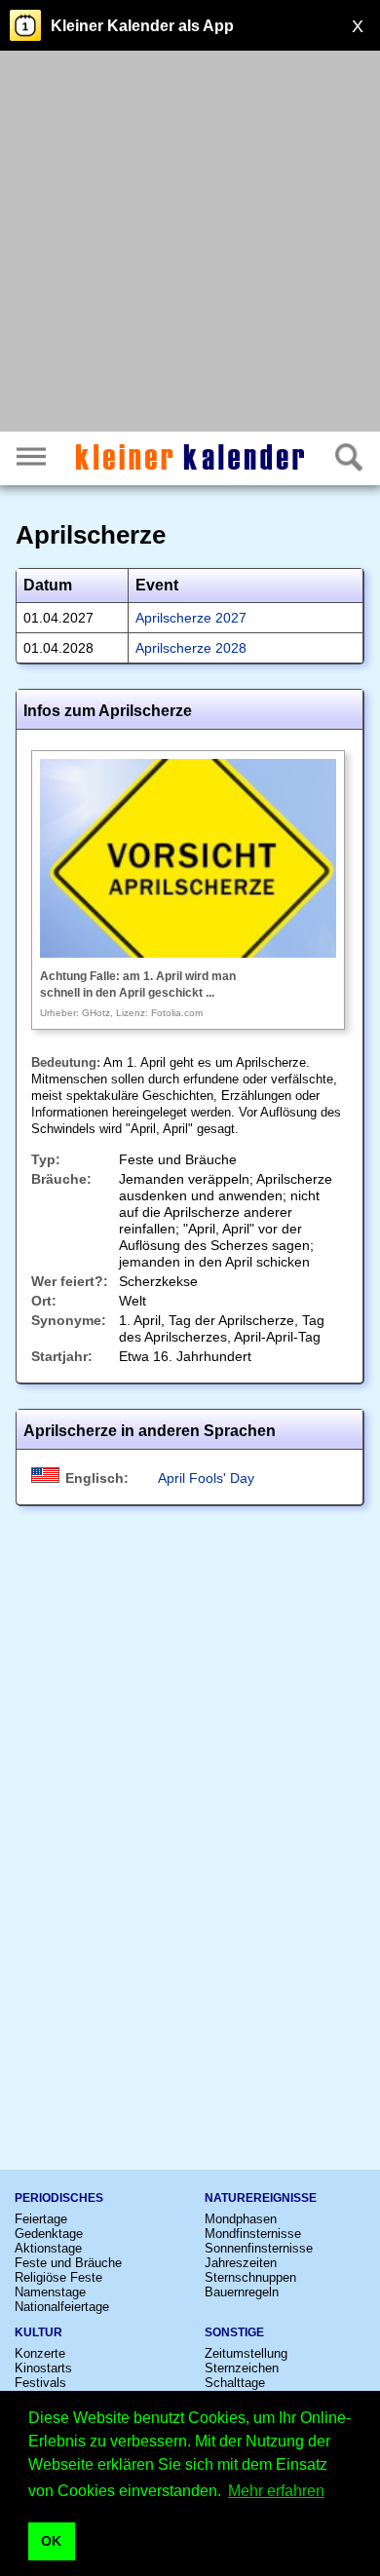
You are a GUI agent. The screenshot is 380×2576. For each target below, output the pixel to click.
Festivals (40, 2383)
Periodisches (59, 2198)
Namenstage (50, 2292)
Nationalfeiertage (62, 2307)
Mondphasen (241, 2219)
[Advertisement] (190, 244)
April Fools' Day (206, 1478)
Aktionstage (48, 2248)
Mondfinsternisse (253, 2234)
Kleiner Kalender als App (142, 26)
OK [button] (51, 2541)
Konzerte (40, 2353)
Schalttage (235, 2383)
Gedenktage (49, 2234)
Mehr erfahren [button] (276, 2491)
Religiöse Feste (58, 2277)
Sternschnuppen (250, 2277)
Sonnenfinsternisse (259, 2248)
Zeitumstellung (246, 2353)
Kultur (38, 2332)
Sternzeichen (242, 2368)
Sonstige (234, 2332)
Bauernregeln (242, 2292)
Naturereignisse (261, 2198)
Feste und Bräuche (68, 2263)
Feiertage (41, 2219)
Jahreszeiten (241, 2263)
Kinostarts (43, 2368)
